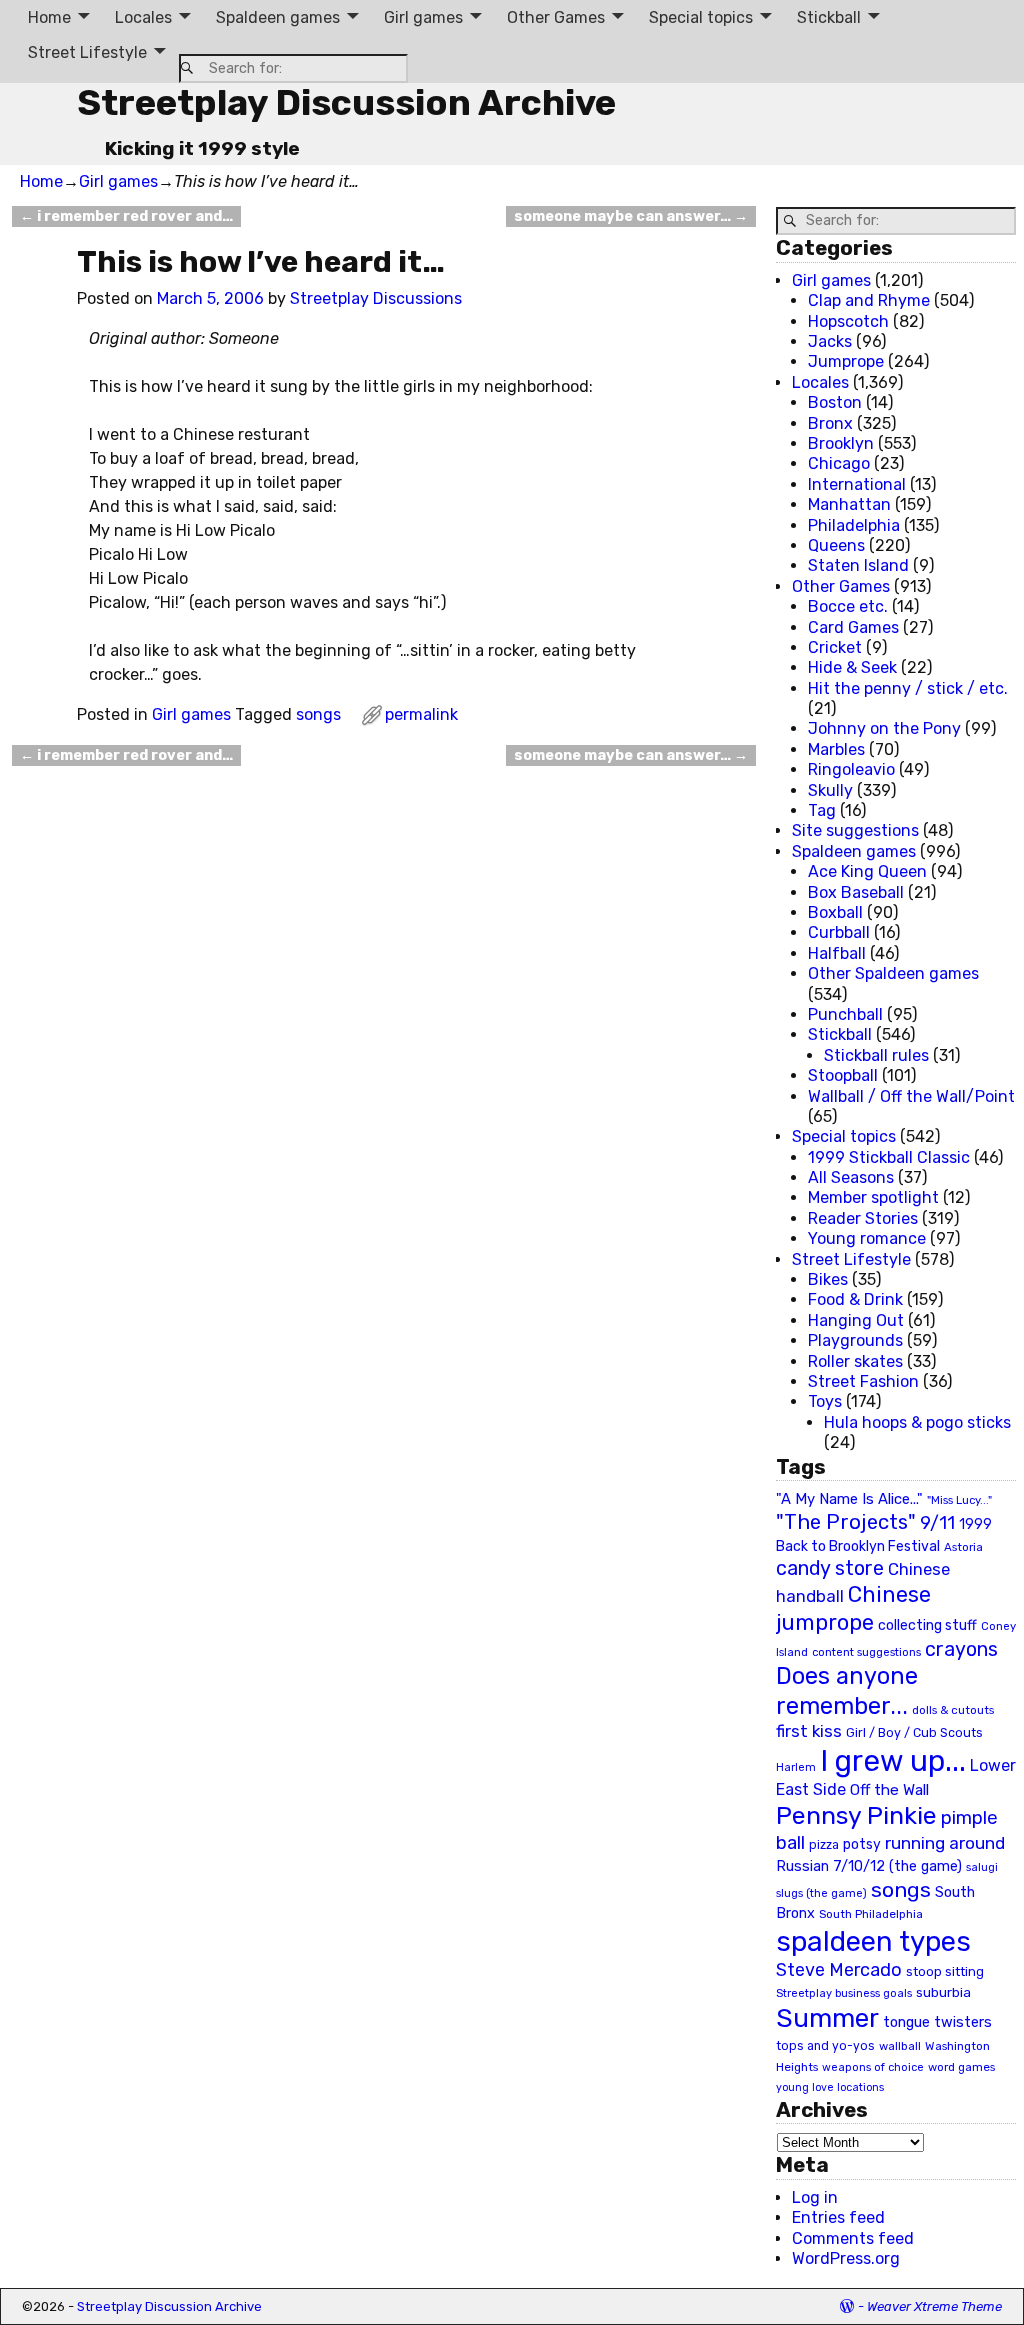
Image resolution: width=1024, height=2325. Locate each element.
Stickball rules (876, 1055)
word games (961, 2067)
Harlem (796, 1767)
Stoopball (843, 1075)
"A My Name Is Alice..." (849, 1499)
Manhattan (849, 504)
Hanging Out (856, 1320)
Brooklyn (841, 443)
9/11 (937, 1523)
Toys (825, 1401)
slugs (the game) (821, 1893)
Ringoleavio (851, 769)
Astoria (963, 1547)
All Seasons (851, 1177)
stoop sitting (945, 1971)
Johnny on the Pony (884, 728)
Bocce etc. (848, 606)
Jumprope (846, 361)
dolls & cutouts (953, 1710)
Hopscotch (848, 321)
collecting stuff (927, 1625)
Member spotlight (873, 1197)
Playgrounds (855, 1340)
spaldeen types (873, 1941)
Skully (830, 790)
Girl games (423, 17)
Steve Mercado (839, 1969)
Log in (815, 2197)
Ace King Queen (867, 871)
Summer (827, 2018)
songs (318, 714)
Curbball (839, 932)
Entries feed (838, 2217)
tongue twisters (937, 2022)
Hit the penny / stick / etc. (908, 688)
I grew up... (893, 1761)
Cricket (835, 647)
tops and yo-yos (825, 2046)
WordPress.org (846, 2258)
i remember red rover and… (126, 216)
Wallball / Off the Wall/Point (911, 1096)
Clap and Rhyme (869, 300)
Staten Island (858, 565)
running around (945, 1843)
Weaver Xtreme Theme (934, 2306)
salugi (982, 1867)
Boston (835, 402)
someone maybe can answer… (631, 216)
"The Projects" (846, 1522)
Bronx (830, 423)
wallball (900, 2046)
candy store (830, 1568)
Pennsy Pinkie (856, 1815)
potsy (862, 1844)
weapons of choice (873, 2067)
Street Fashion (863, 1381)
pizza (824, 1845)
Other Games (556, 17)
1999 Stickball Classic (889, 1157)
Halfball (837, 953)
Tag (822, 810)
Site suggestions (855, 830)
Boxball (835, 912)
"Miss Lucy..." (959, 1500)
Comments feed (853, 2238)
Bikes (828, 1279)
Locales (143, 17)
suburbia (943, 1992)
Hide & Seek (852, 667)
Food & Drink (855, 1299)
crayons (961, 1649)
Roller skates (855, 1361)
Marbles (836, 749)
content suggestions (866, 1652)
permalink (421, 714)
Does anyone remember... (847, 1691)
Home (49, 17)
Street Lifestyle (87, 52)
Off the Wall (889, 1790)
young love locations (830, 2087)
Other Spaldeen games (893, 973)
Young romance (867, 1238)
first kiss (809, 1731)
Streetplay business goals (844, 1993)
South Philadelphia (871, 1914)
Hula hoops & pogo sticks (917, 1422)
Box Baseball (856, 892)
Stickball (829, 17)
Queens (836, 545)
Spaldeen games (278, 17)
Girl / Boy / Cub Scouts (914, 1732)
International (857, 484)
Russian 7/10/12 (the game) (869, 1866)
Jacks (830, 341)
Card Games (853, 627)
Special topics (701, 17)
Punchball (845, 1014)
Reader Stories (863, 1218)
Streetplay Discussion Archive (346, 102)
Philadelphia (854, 525)
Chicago (839, 463)
